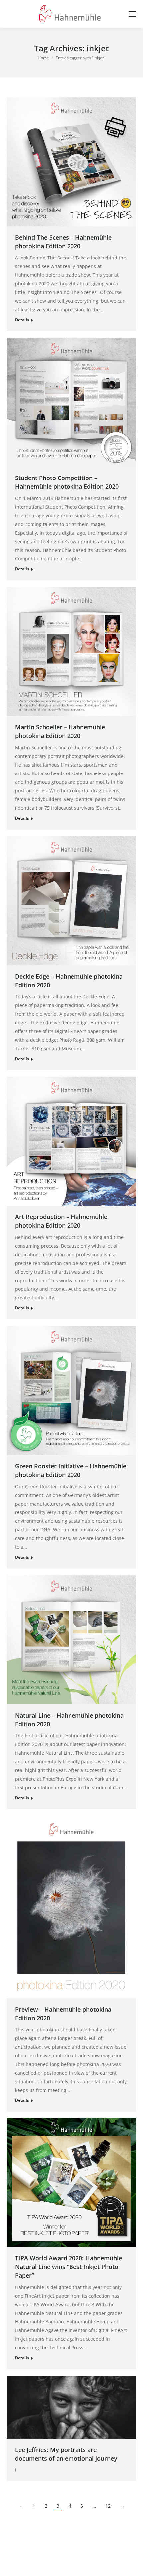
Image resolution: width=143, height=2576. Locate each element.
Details (22, 320)
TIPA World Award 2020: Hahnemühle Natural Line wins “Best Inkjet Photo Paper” (69, 2267)
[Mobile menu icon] (132, 14)
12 (108, 2506)
